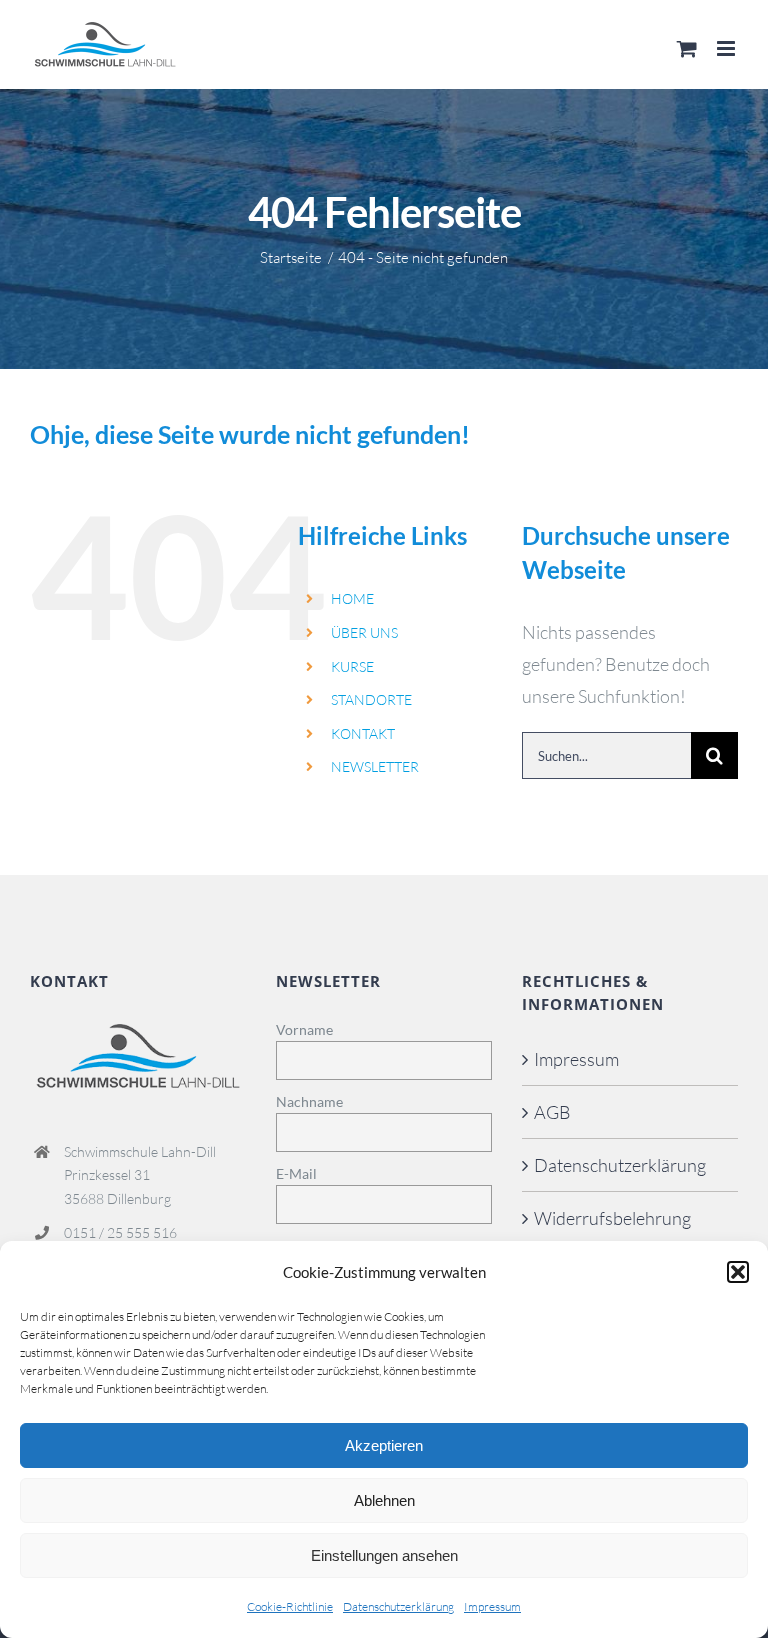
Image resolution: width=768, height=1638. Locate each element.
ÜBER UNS (364, 632)
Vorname (304, 1029)
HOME (352, 598)
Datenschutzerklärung (398, 1606)
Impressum (492, 1606)
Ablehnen (384, 1500)
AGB (552, 1112)
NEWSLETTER (375, 766)
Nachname (309, 1101)
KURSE (352, 666)
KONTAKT (363, 733)
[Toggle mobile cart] (687, 48)
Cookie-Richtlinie (290, 1606)
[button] (738, 1272)
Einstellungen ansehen (384, 1555)
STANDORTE (371, 699)
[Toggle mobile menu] (727, 48)
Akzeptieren (384, 1445)
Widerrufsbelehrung (612, 1218)
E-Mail (296, 1173)
